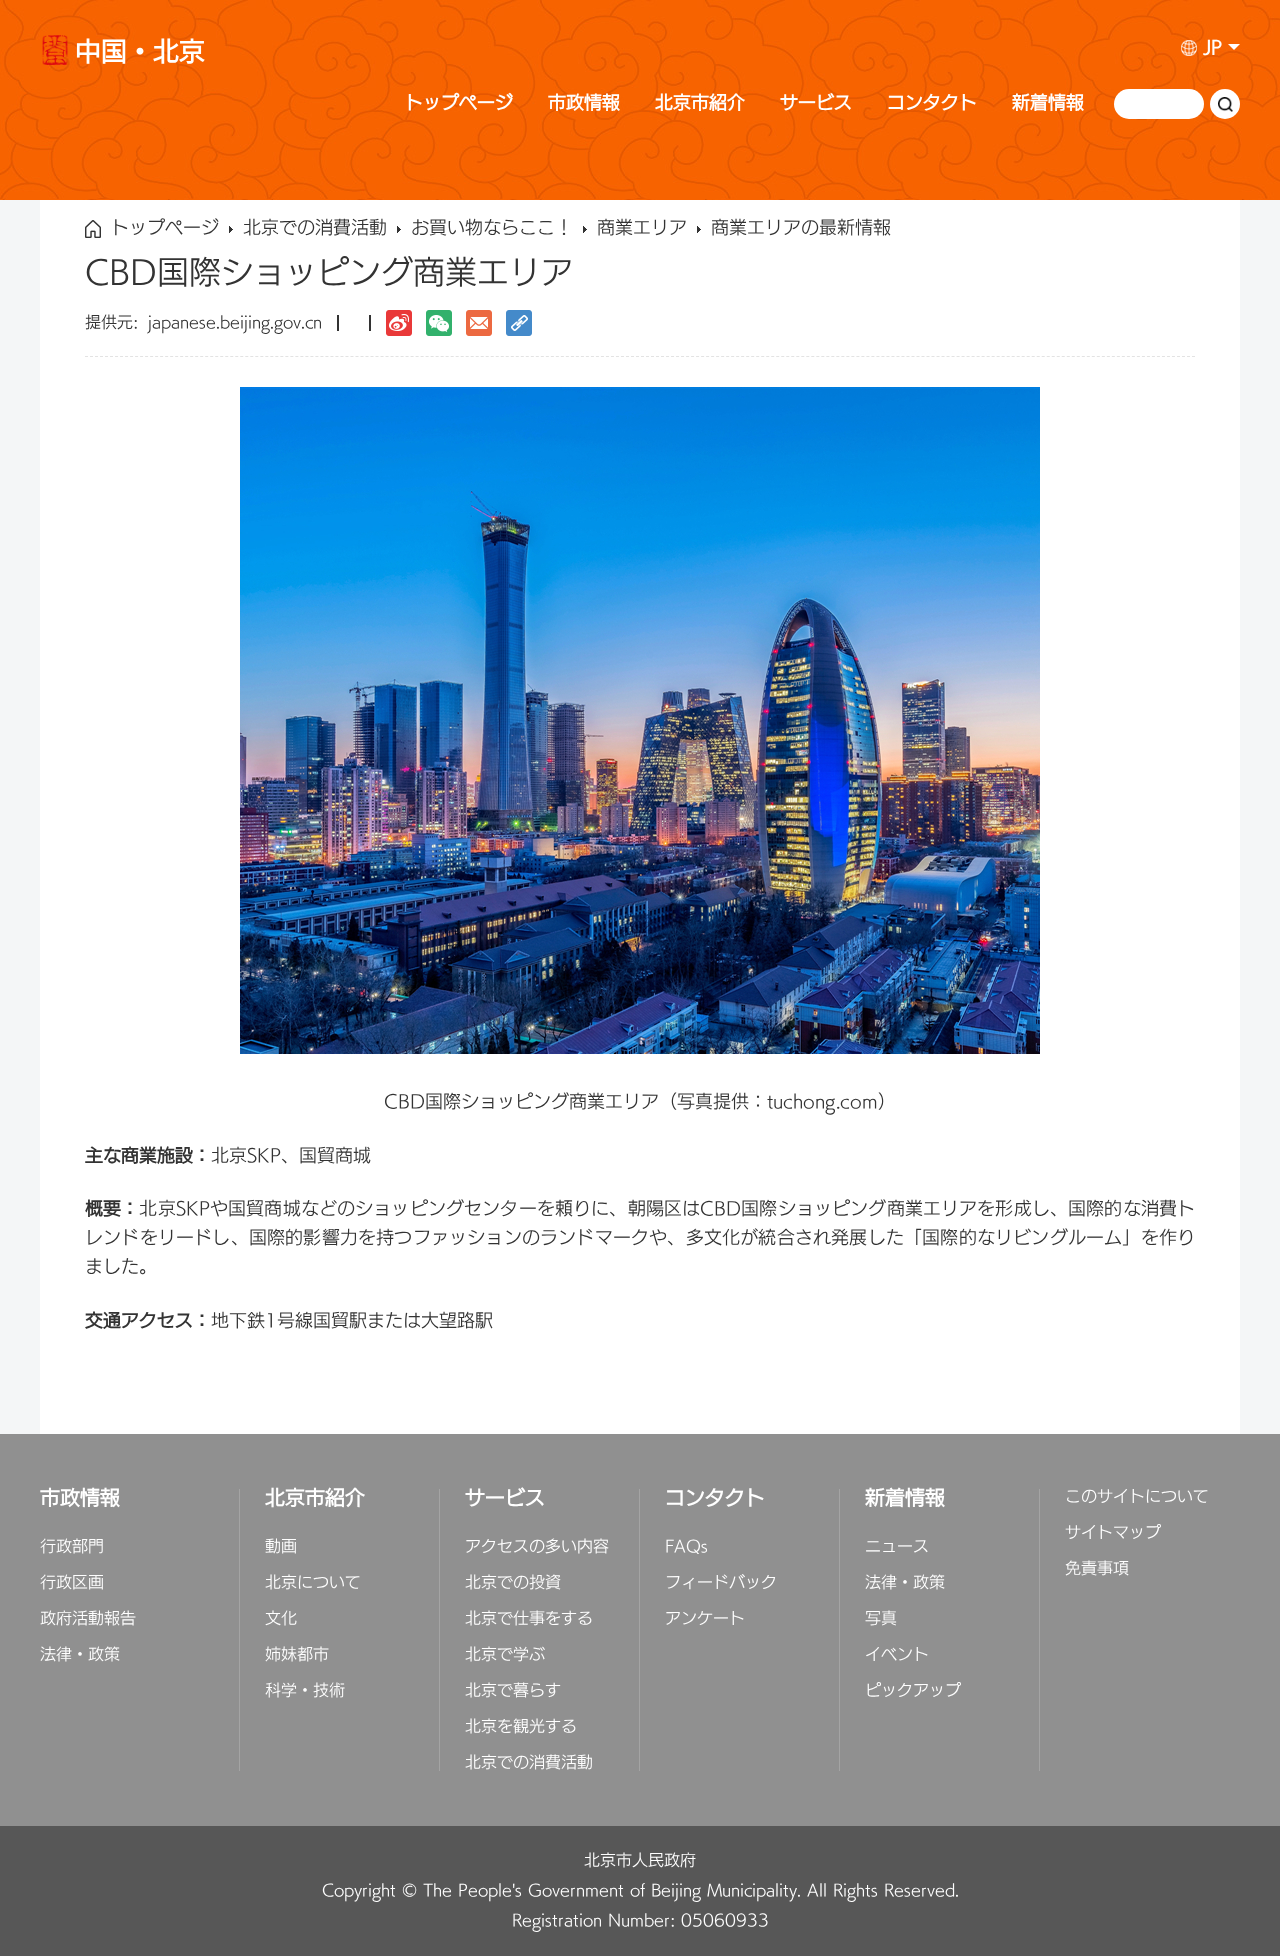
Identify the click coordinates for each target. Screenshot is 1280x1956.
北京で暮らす (513, 1691)
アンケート (705, 1619)
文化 (281, 1619)
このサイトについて (1137, 1497)
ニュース (897, 1547)
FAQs (686, 1547)
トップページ (459, 103)
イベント (897, 1655)
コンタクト (932, 103)
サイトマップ (1113, 1533)
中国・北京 (140, 55)
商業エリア (642, 229)
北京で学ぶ (505, 1655)
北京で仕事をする (529, 1619)
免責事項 (1097, 1569)
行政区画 (72, 1583)
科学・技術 (305, 1691)
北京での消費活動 (315, 229)
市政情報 (584, 103)
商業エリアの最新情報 (801, 229)
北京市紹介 (700, 103)
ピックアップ (913, 1691)
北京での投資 (513, 1583)
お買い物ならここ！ (492, 229)
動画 (281, 1547)
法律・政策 (80, 1655)
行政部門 (72, 1547)
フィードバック (721, 1583)
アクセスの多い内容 (537, 1547)
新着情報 (1048, 103)
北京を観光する (521, 1727)
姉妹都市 (297, 1655)
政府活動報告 (88, 1619)
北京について (313, 1583)
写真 (881, 1619)
